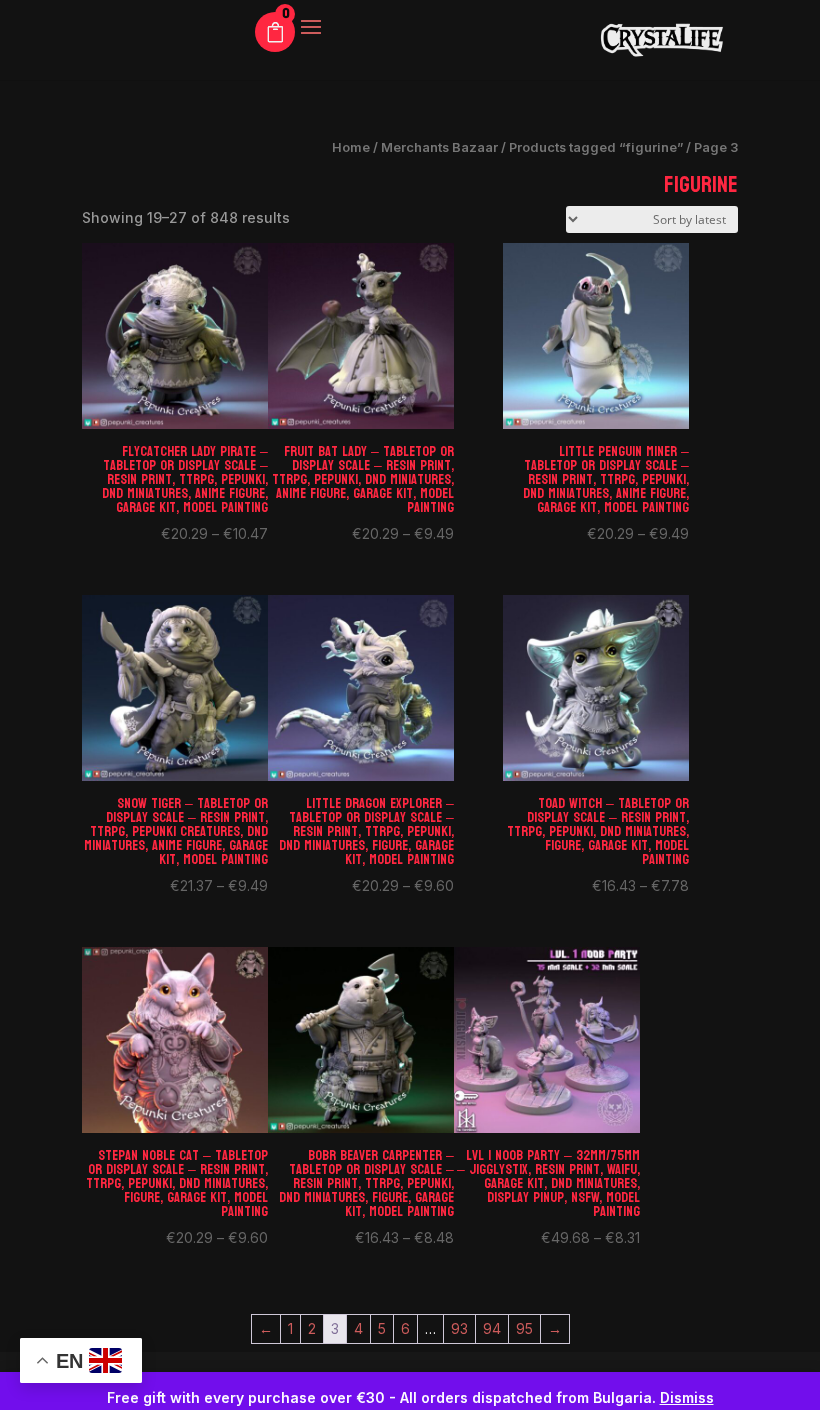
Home (351, 147)
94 (492, 1328)
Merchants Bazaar (439, 147)
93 (459, 1328)
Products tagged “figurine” (596, 147)
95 (524, 1328)
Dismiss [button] (687, 1397)
